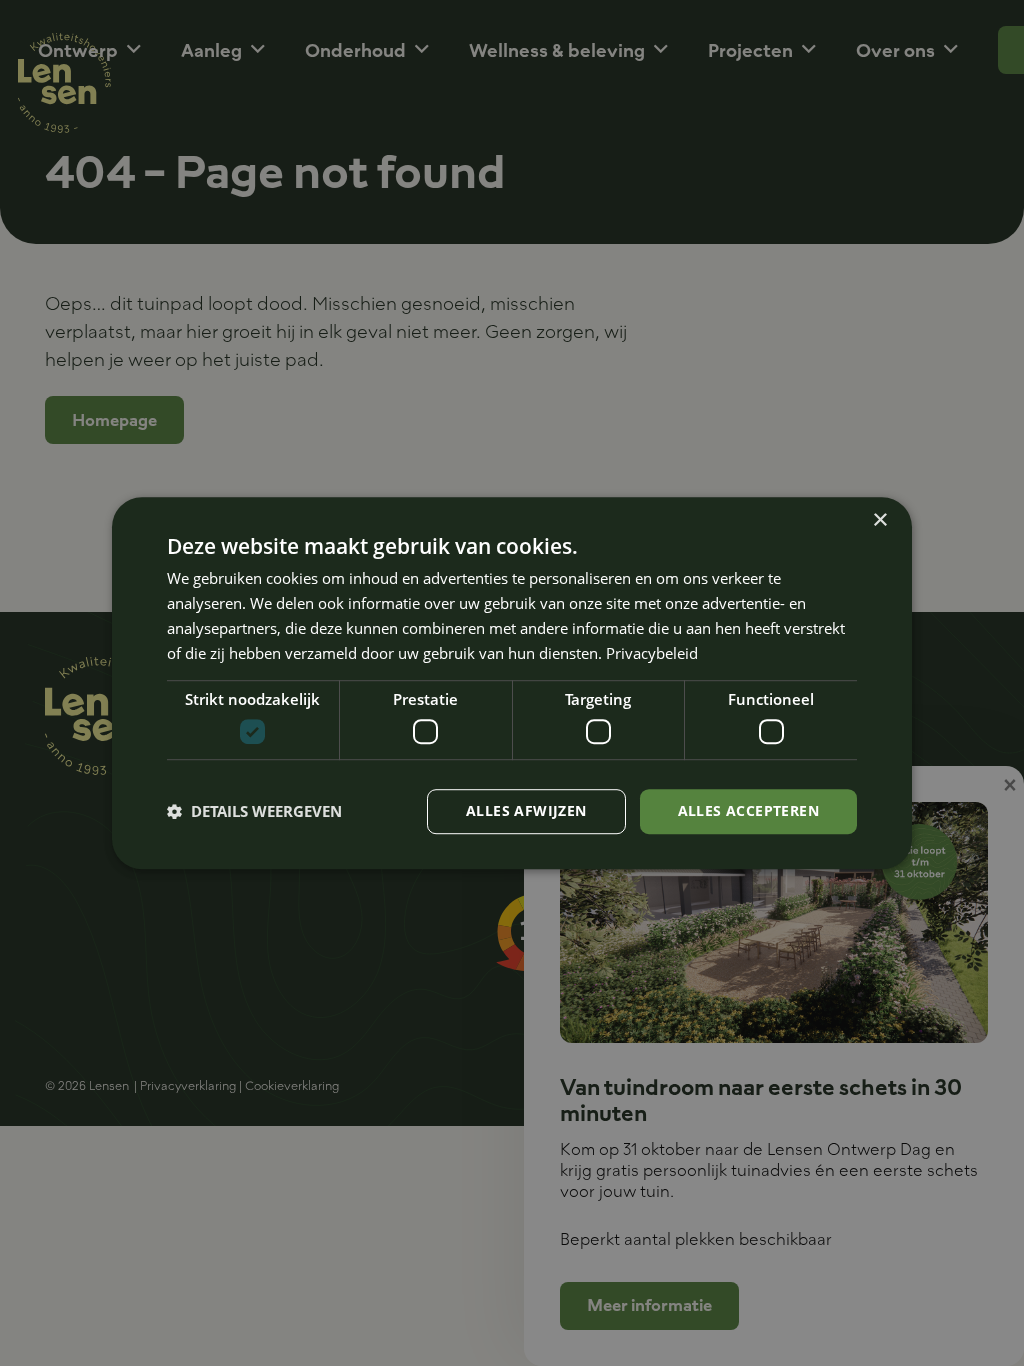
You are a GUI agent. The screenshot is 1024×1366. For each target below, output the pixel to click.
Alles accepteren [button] (748, 810)
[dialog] (512, 683)
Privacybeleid (652, 653)
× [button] (879, 520)
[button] (254, 811)
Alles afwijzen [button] (526, 810)
